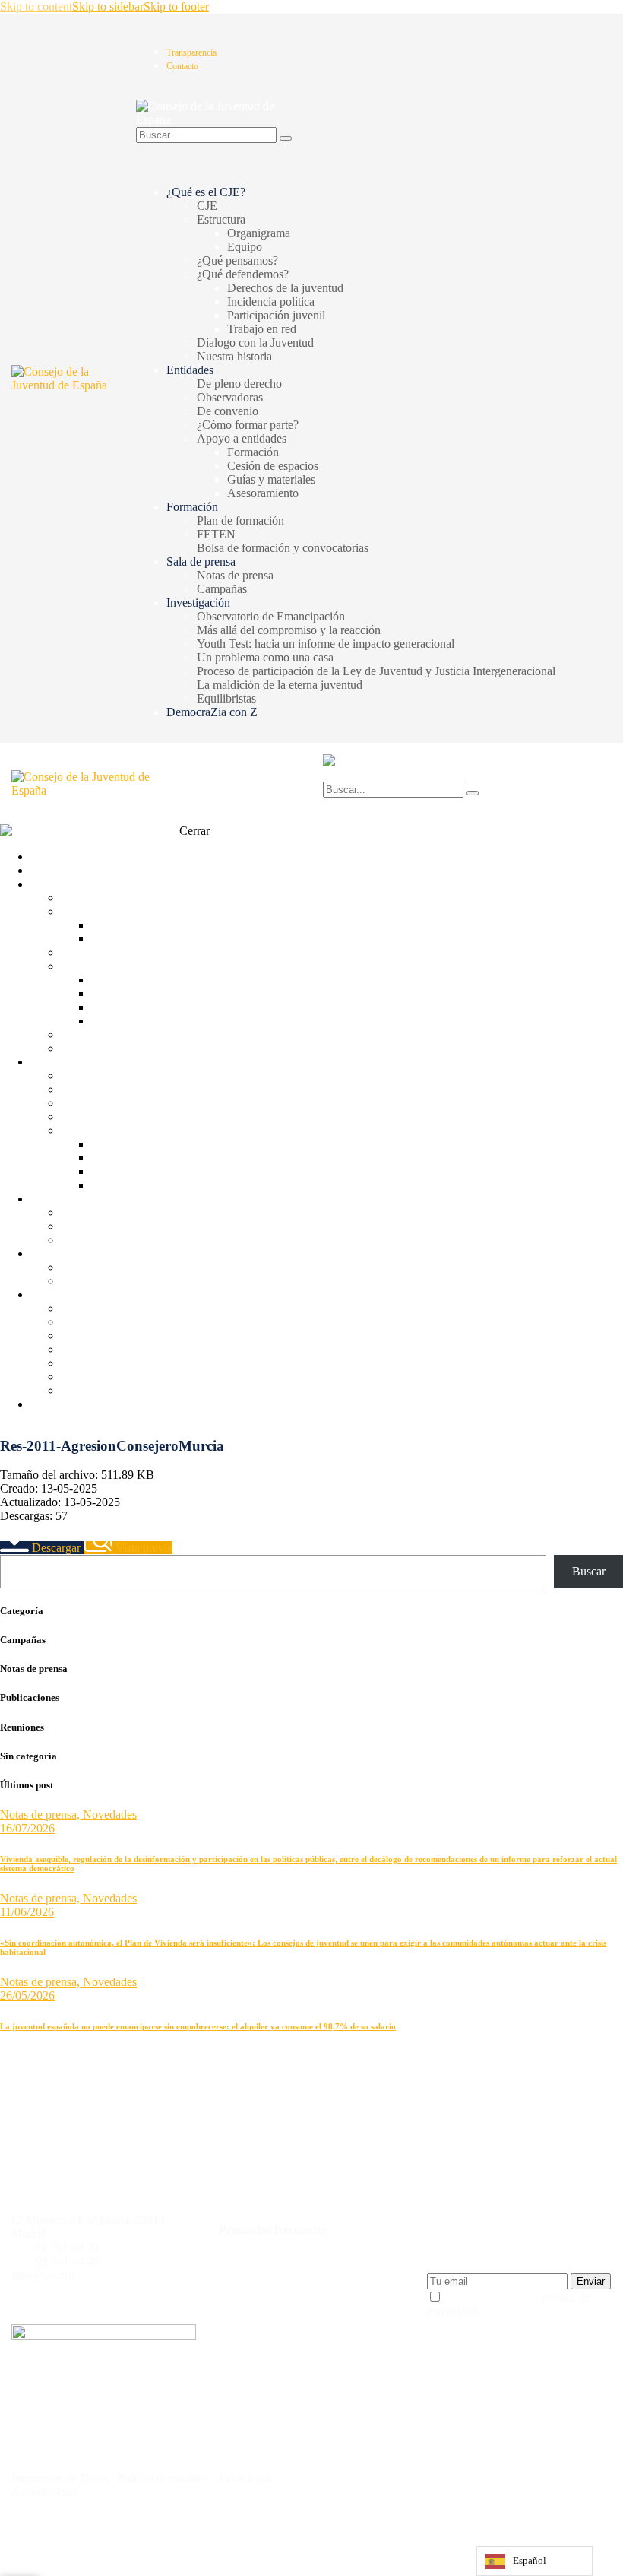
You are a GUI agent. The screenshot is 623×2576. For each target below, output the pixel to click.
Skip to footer (176, 6)
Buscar (589, 1571)
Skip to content (36, 6)
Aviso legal (245, 2478)
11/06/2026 (27, 1912)
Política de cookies (161, 2478)
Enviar (591, 2281)
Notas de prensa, (41, 1815)
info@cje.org (43, 2275)
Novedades (110, 1815)
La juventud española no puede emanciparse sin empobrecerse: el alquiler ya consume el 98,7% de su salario (198, 2026)
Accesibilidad (44, 2492)
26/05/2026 (27, 1995)
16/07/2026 (27, 1828)
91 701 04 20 (67, 2247)
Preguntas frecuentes (273, 2230)
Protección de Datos (60, 2478)
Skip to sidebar (108, 6)
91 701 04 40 (68, 2261)
